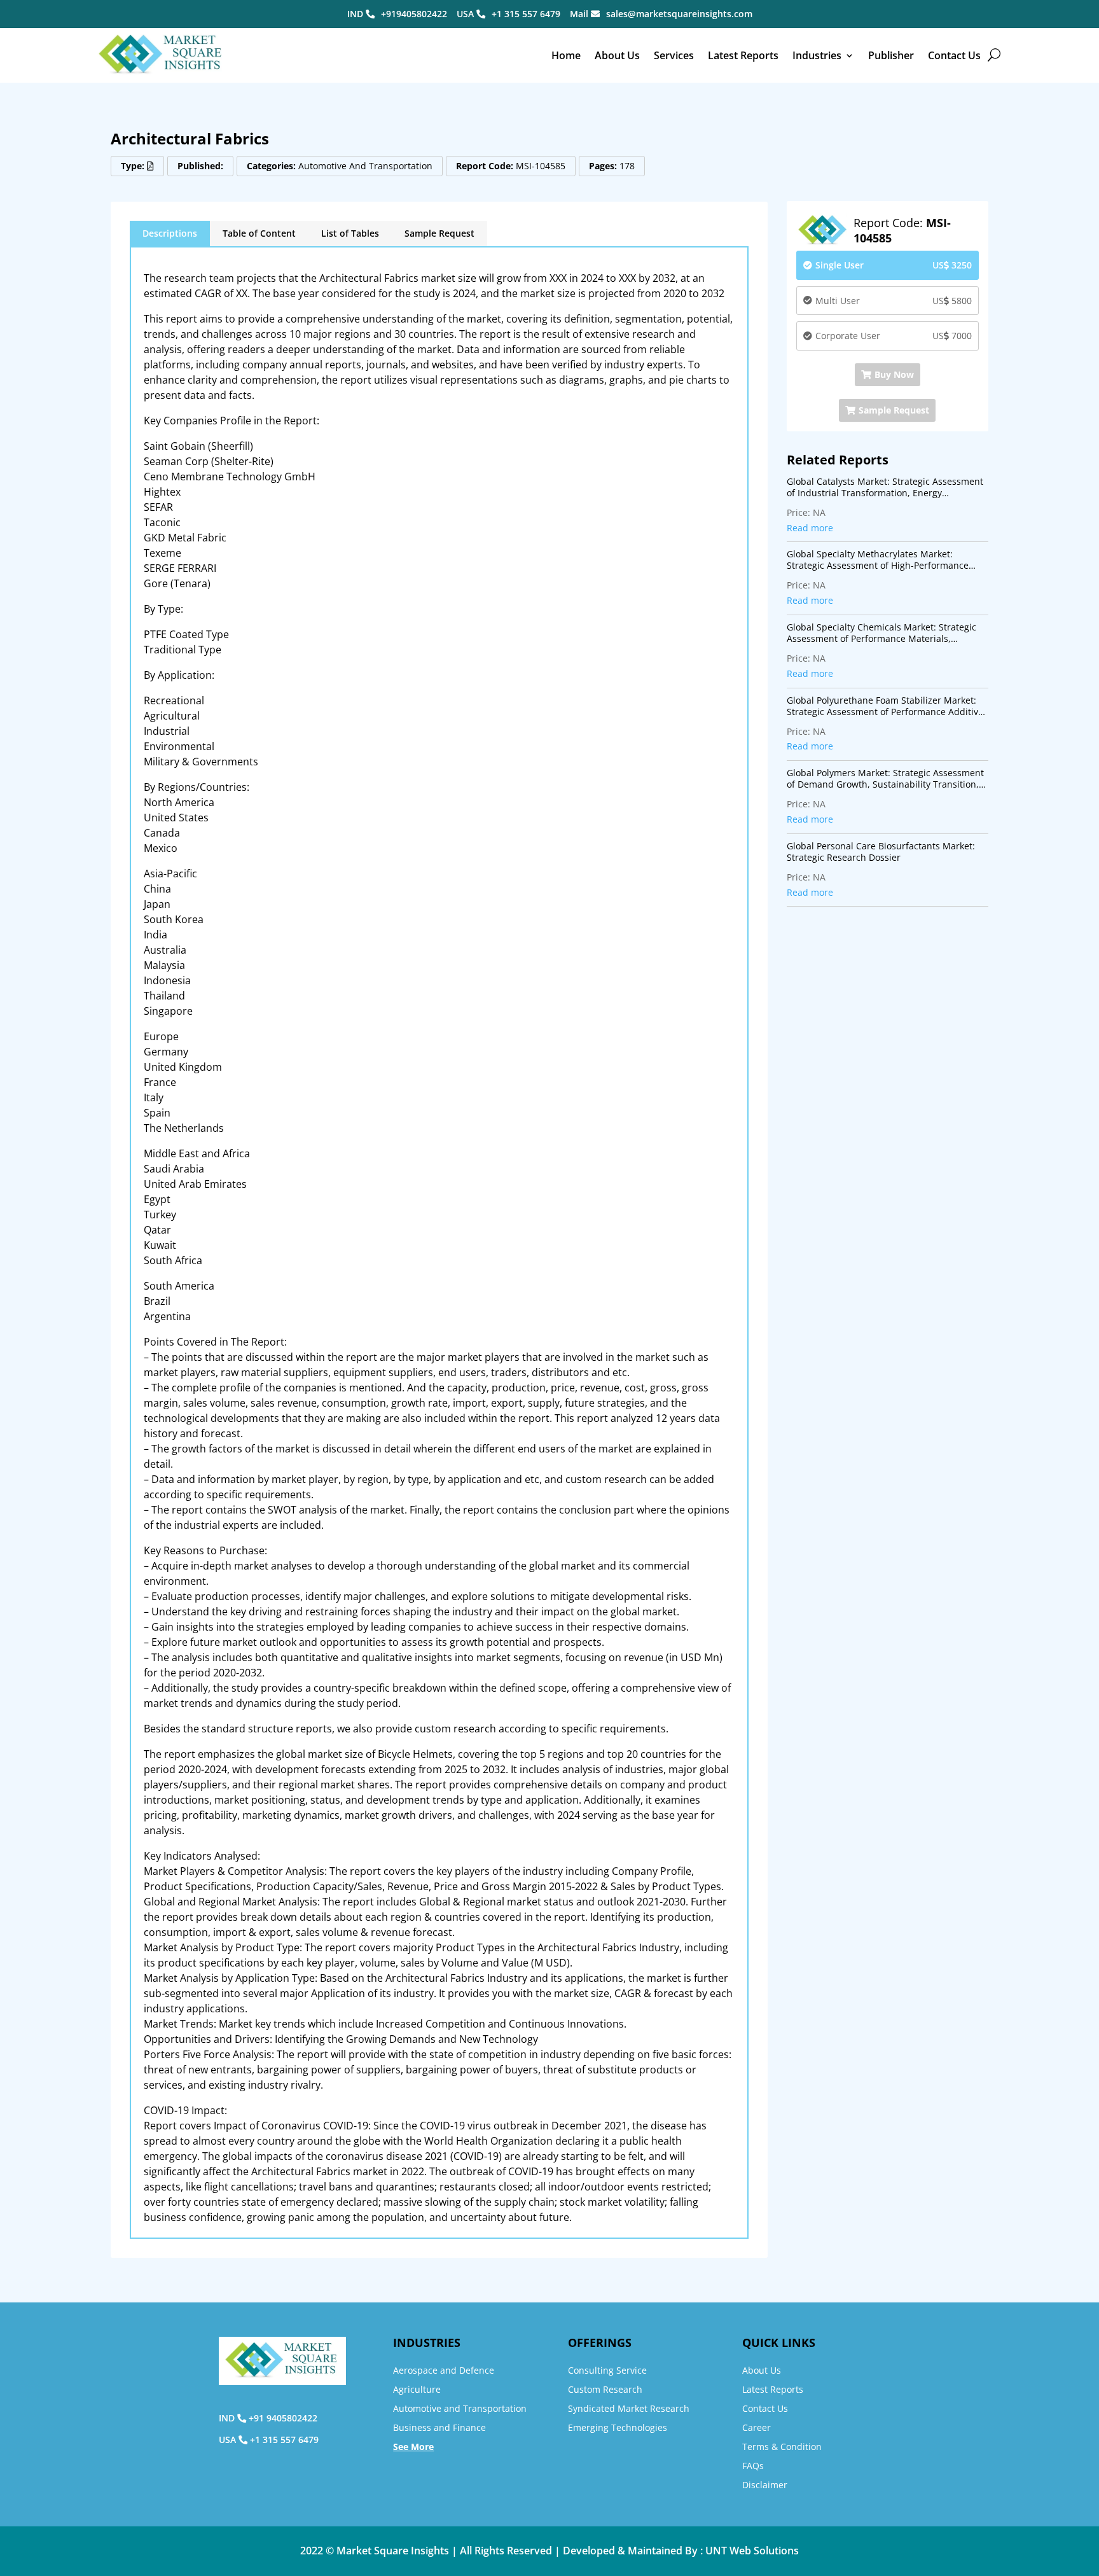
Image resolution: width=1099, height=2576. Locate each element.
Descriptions (170, 233)
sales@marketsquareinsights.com (679, 14)
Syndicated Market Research (629, 2408)
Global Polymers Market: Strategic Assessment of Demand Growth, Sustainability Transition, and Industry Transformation (885, 779)
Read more (810, 528)
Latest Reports (743, 55)
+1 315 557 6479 (526, 14)
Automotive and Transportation (460, 2408)
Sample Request (439, 233)
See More (413, 2447)
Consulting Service (607, 2370)
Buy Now (894, 374)
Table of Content (259, 233)
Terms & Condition (782, 2447)
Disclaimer (765, 2485)
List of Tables (350, 233)
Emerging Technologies (618, 2427)
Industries (817, 55)
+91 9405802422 (283, 2418)
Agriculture (417, 2389)
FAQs (753, 2466)
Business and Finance (439, 2427)
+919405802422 (414, 14)
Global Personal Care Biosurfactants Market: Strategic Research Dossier (881, 852)
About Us (617, 55)
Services (674, 55)
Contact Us (954, 55)
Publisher (891, 55)
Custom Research (605, 2389)
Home (566, 55)
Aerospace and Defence (444, 2370)
